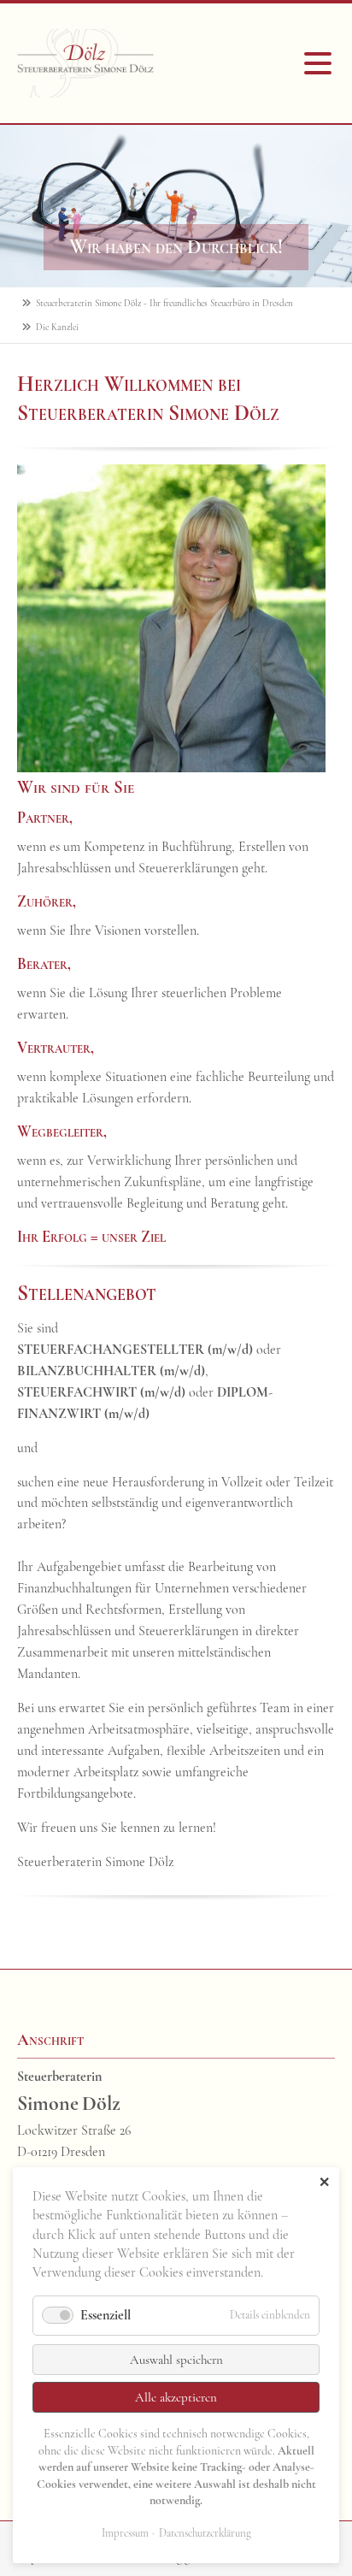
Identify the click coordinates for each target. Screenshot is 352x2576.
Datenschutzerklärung (205, 2533)
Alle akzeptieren (176, 2397)
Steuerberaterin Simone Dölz (85, 63)
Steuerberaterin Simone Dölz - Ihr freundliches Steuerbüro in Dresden (164, 303)
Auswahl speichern (176, 2360)
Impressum (125, 2533)
